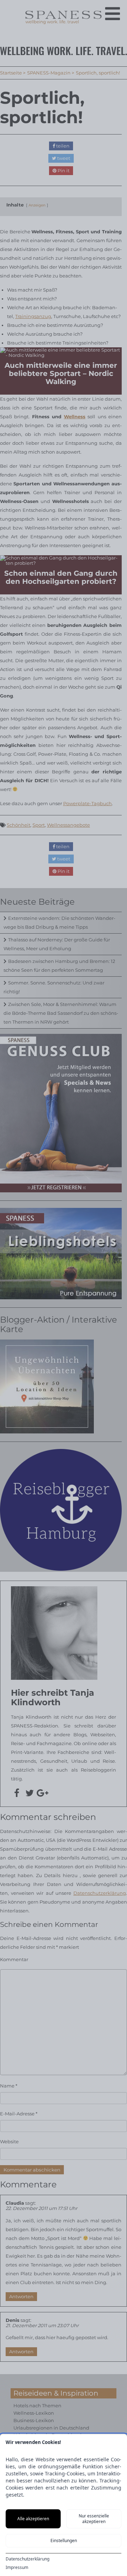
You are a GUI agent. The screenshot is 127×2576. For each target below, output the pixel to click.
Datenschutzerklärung (28, 2559)
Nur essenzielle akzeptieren (94, 2519)
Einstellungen (64, 2541)
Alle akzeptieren (33, 2519)
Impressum (17, 2568)
